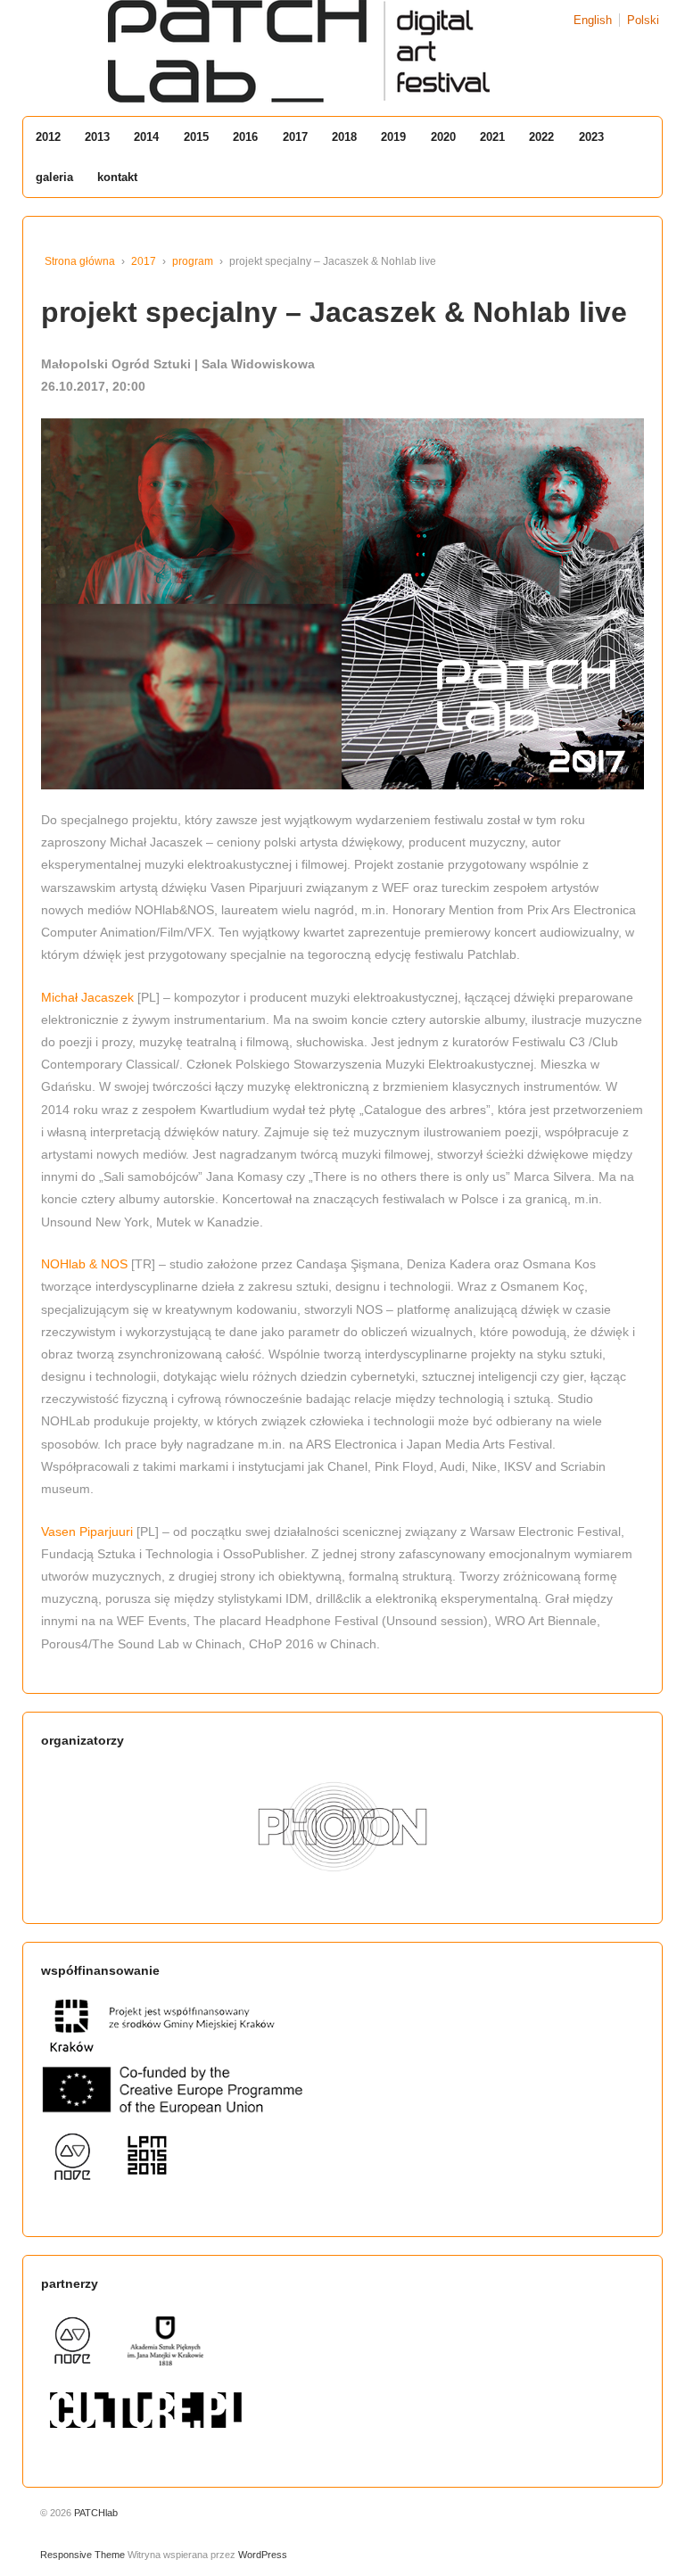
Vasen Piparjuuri (87, 1532)
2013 (97, 137)
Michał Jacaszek (89, 997)
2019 (393, 137)
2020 (443, 137)
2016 (245, 137)
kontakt (117, 177)
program (193, 261)
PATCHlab (95, 2513)
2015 (196, 137)
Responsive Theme (83, 2555)
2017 (295, 137)
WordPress (263, 2555)
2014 (146, 137)
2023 (591, 137)
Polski (643, 20)
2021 (492, 137)
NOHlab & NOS (84, 1264)
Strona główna (80, 261)
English (593, 20)
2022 (541, 137)
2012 (48, 137)
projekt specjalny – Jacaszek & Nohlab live (334, 312)
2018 (344, 137)
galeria (54, 177)
